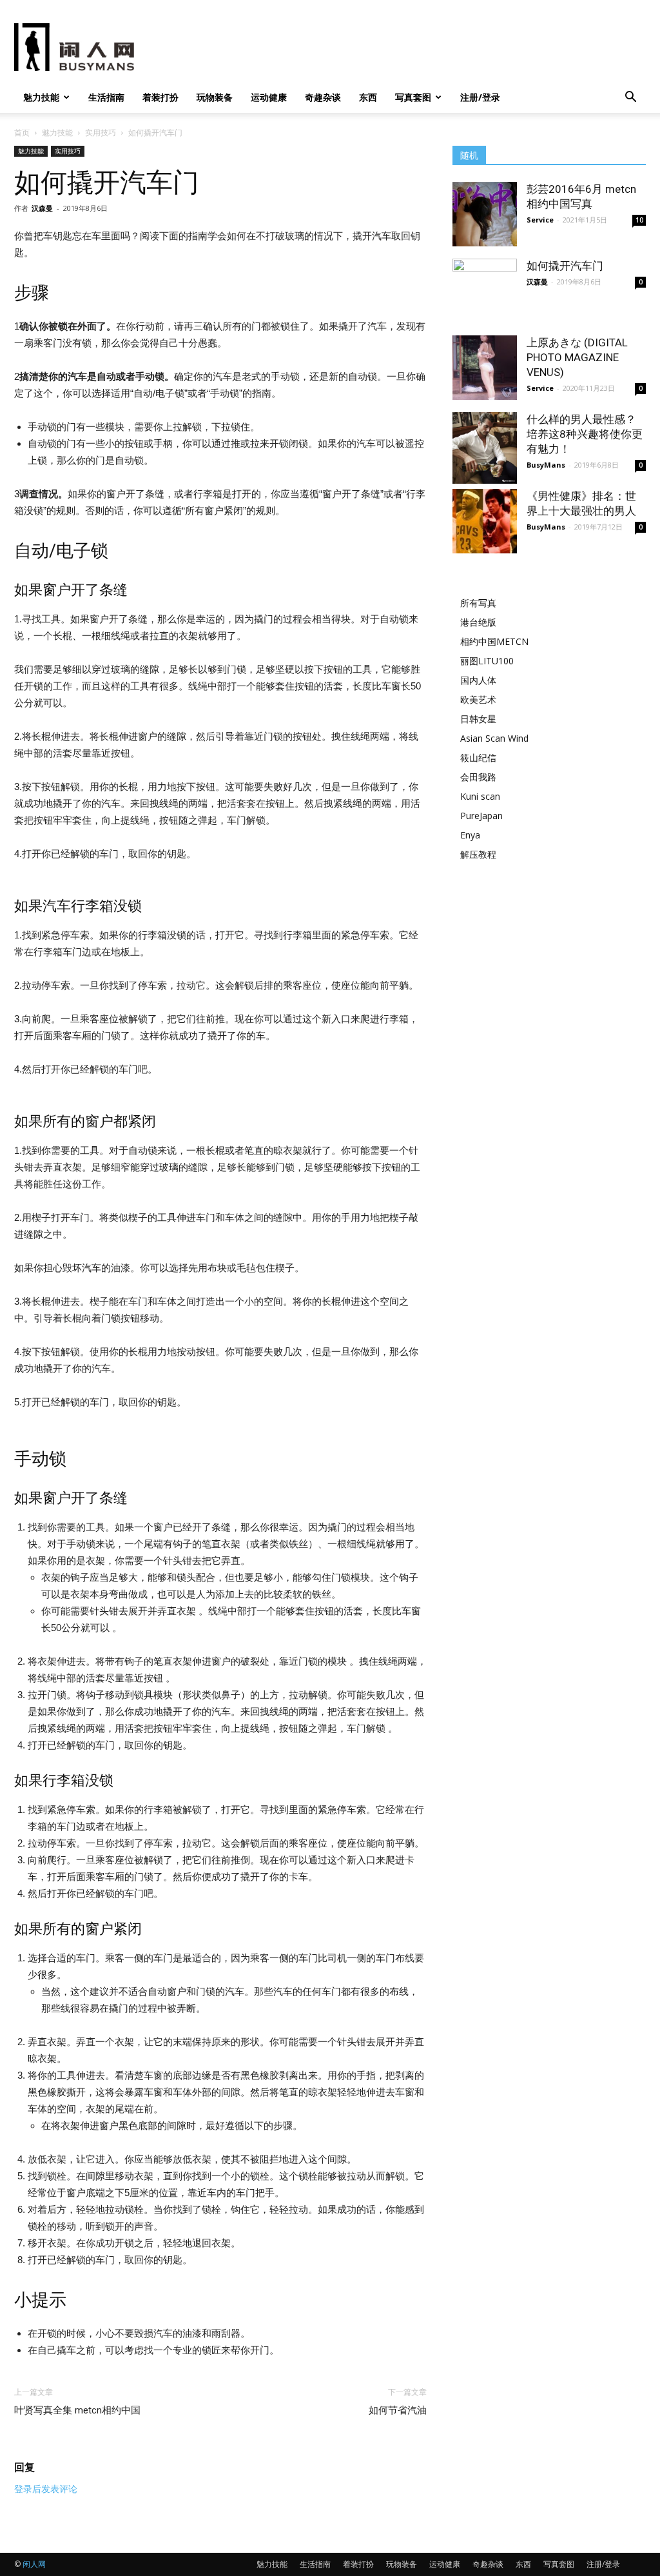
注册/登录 (480, 97)
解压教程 (478, 854)
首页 (22, 133)
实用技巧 (101, 133)
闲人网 (34, 2564)
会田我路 (478, 777)
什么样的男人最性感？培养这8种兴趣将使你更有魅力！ (585, 434)
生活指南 (106, 97)
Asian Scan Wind (494, 738)
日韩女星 (478, 719)
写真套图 (413, 97)
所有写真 (478, 603)
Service (540, 220)
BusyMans (546, 465)
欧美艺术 (478, 699)
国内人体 (478, 680)
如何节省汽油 (398, 2410)
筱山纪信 (478, 758)
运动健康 (269, 97)
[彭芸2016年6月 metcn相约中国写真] (485, 214)
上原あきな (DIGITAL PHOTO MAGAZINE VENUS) (577, 357)
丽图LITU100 (487, 661)
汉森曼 (42, 208)
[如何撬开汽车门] (485, 280)
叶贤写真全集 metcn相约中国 (77, 2410)
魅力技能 (41, 97)
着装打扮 (160, 97)
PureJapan (481, 816)
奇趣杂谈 (323, 97)
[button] (630, 98)
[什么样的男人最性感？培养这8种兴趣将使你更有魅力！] (485, 448)
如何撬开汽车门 (565, 266)
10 (639, 220)
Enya (470, 835)
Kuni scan (480, 796)
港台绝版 (478, 622)
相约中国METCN (494, 641)
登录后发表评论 (46, 2489)
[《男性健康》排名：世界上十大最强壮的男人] (485, 521)
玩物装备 (215, 97)
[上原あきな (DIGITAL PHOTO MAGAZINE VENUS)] (485, 368)
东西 (368, 97)
